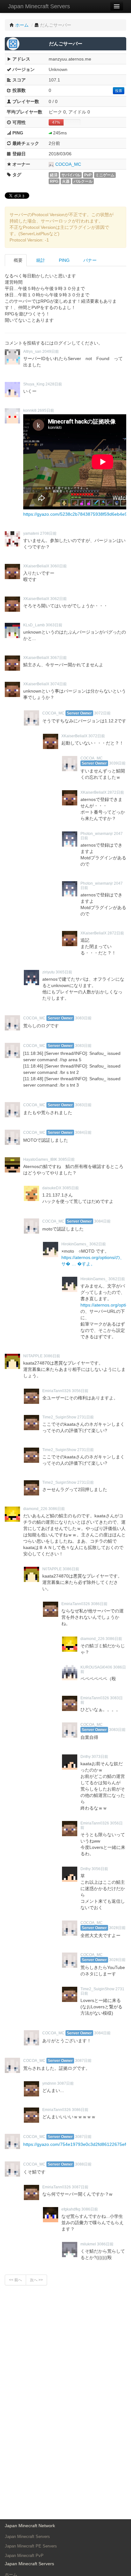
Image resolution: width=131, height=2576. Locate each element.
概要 (17, 260)
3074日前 (59, 684)
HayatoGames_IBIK (40, 1159)
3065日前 (64, 972)
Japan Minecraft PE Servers (31, 2546)
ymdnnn (49, 2083)
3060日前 (59, 566)
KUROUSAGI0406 (96, 1667)
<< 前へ (15, 2280)
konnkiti (30, 410)
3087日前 (83, 2061)
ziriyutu (48, 972)
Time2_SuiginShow (59, 1417)
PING (64, 260)
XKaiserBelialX (36, 566)
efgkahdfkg (71, 2209)
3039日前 (117, 763)
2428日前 (54, 384)
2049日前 (51, 352)
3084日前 (83, 1133)
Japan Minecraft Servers (39, 6)
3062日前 (59, 599)
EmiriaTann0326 (57, 1391)
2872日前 (116, 792)
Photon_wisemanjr (97, 834)
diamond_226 (35, 1509)
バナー (89, 260)
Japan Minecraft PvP (24, 2556)
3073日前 (100, 1757)
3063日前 (54, 625)
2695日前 (46, 410)
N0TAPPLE (33, 1356)
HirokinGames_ (75, 1244)
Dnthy (86, 1757)
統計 (40, 260)
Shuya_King (34, 384)
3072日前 (102, 713)
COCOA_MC (68, 164)
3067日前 (59, 658)
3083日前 (83, 1018)
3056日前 (80, 1391)
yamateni (31, 533)
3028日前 (117, 1928)
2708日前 (48, 533)
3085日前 (66, 1159)
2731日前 (86, 1417)
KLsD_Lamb (34, 625)
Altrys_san (32, 352)
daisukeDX (52, 1188)
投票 (119, 91)
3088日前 (83, 2164)
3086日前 (52, 1356)
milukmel (88, 2244)
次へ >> (36, 2280)
